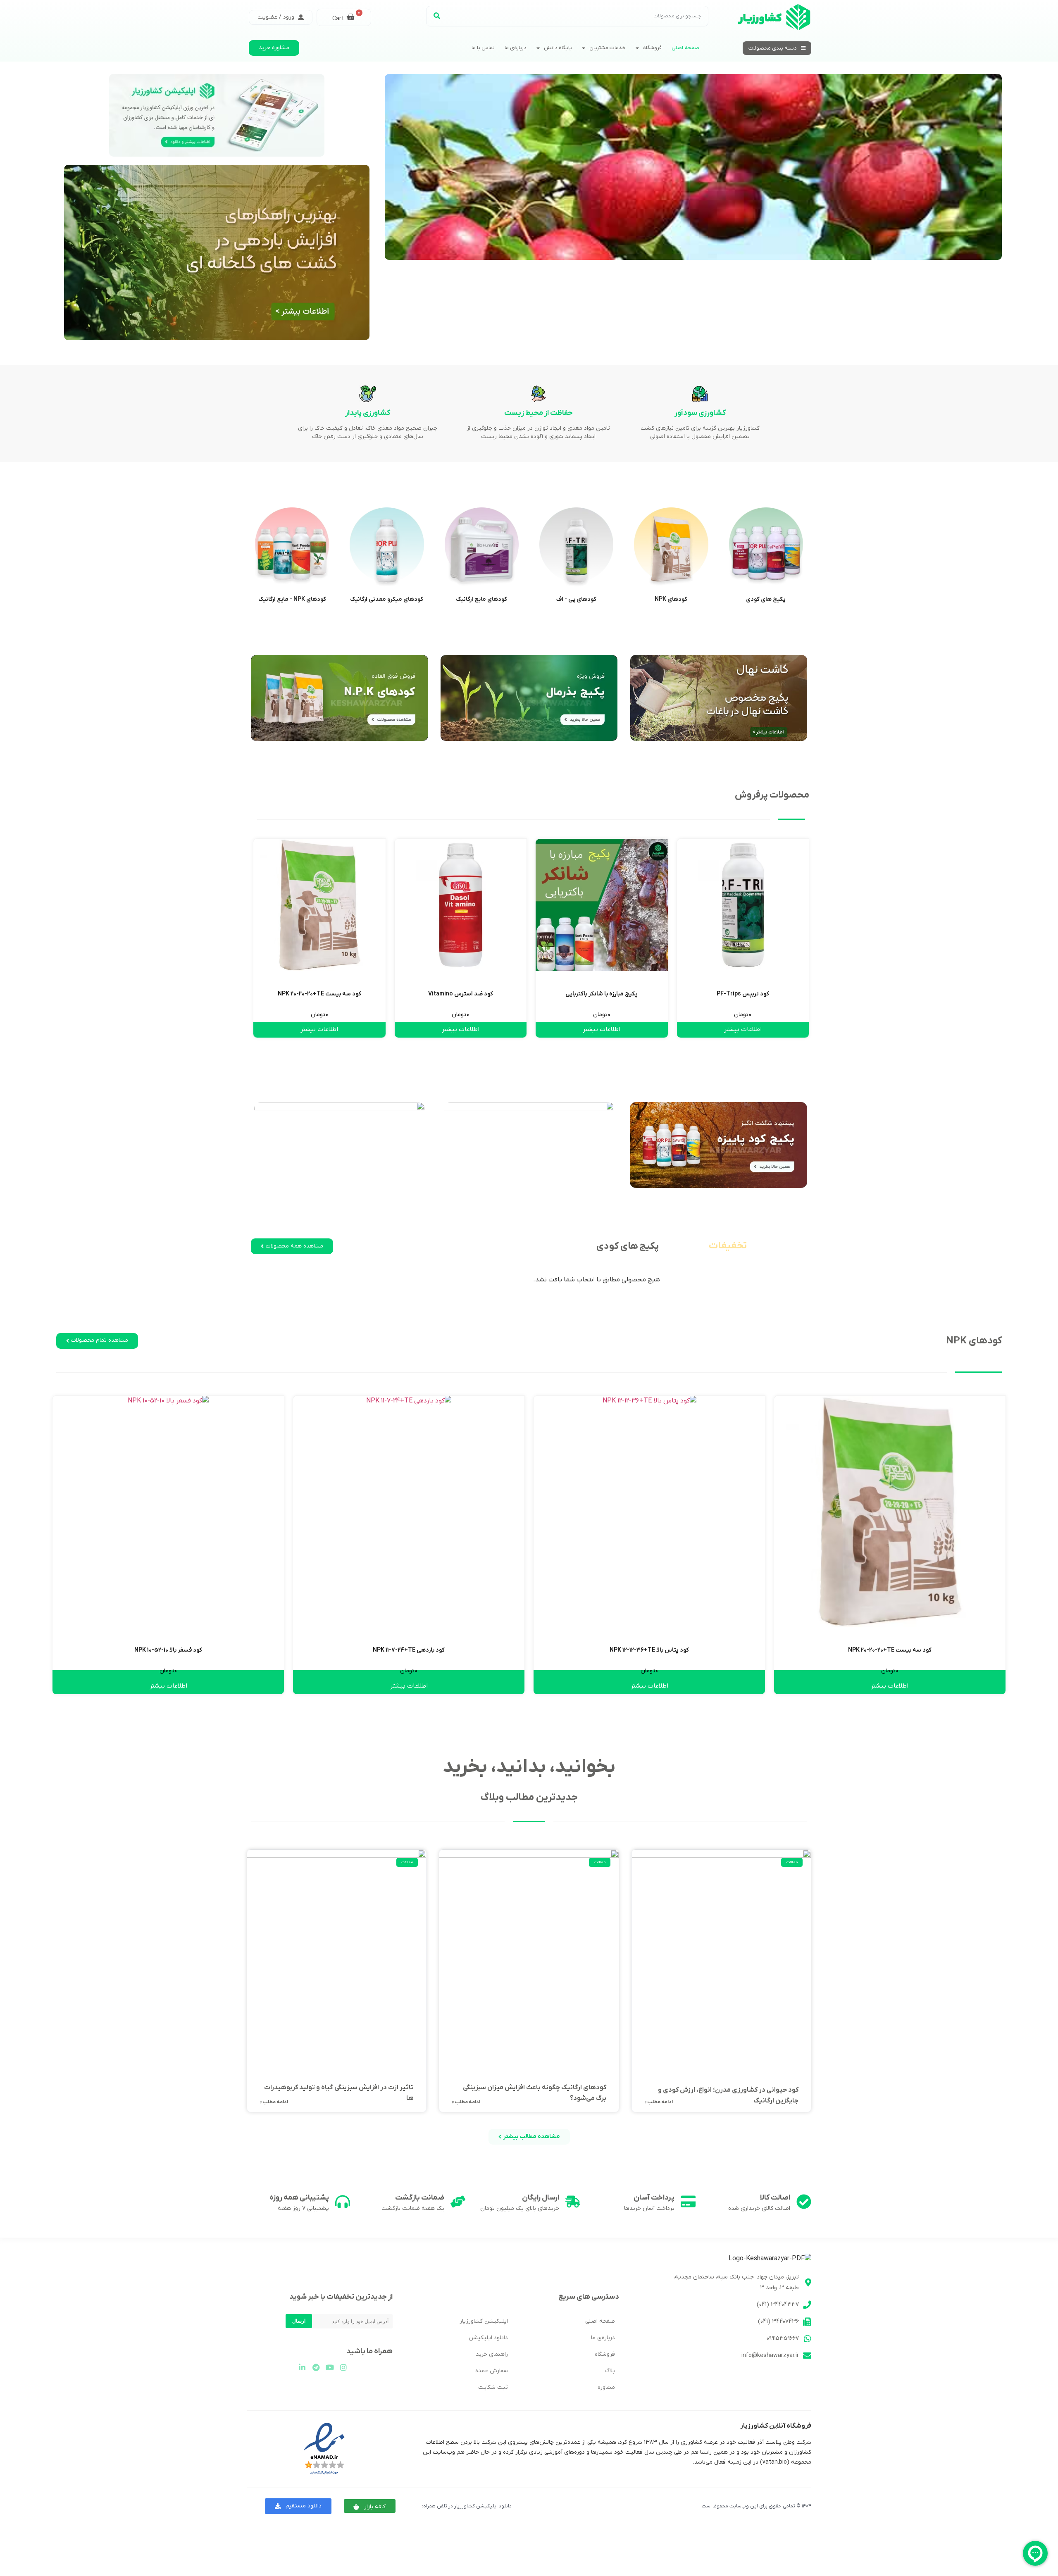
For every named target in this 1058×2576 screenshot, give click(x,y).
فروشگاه (652, 48)
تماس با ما (483, 48)
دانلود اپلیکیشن (488, 2338)
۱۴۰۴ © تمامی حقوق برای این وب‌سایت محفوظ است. (756, 2506)
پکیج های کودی (766, 599)
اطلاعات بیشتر (743, 1029)
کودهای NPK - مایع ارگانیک (292, 599)
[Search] (437, 16)
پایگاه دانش (558, 48)
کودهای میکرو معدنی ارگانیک (387, 599)
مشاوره (606, 2387)
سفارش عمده (492, 2371)
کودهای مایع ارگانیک (481, 599)
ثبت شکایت (493, 2387)
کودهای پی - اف (576, 599)
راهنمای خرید (492, 2354)
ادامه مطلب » (659, 2102)
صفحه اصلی (685, 48)
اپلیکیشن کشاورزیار (484, 2321)
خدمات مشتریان (608, 48)
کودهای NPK (671, 599)
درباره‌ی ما (516, 48)
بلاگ (610, 2371)
